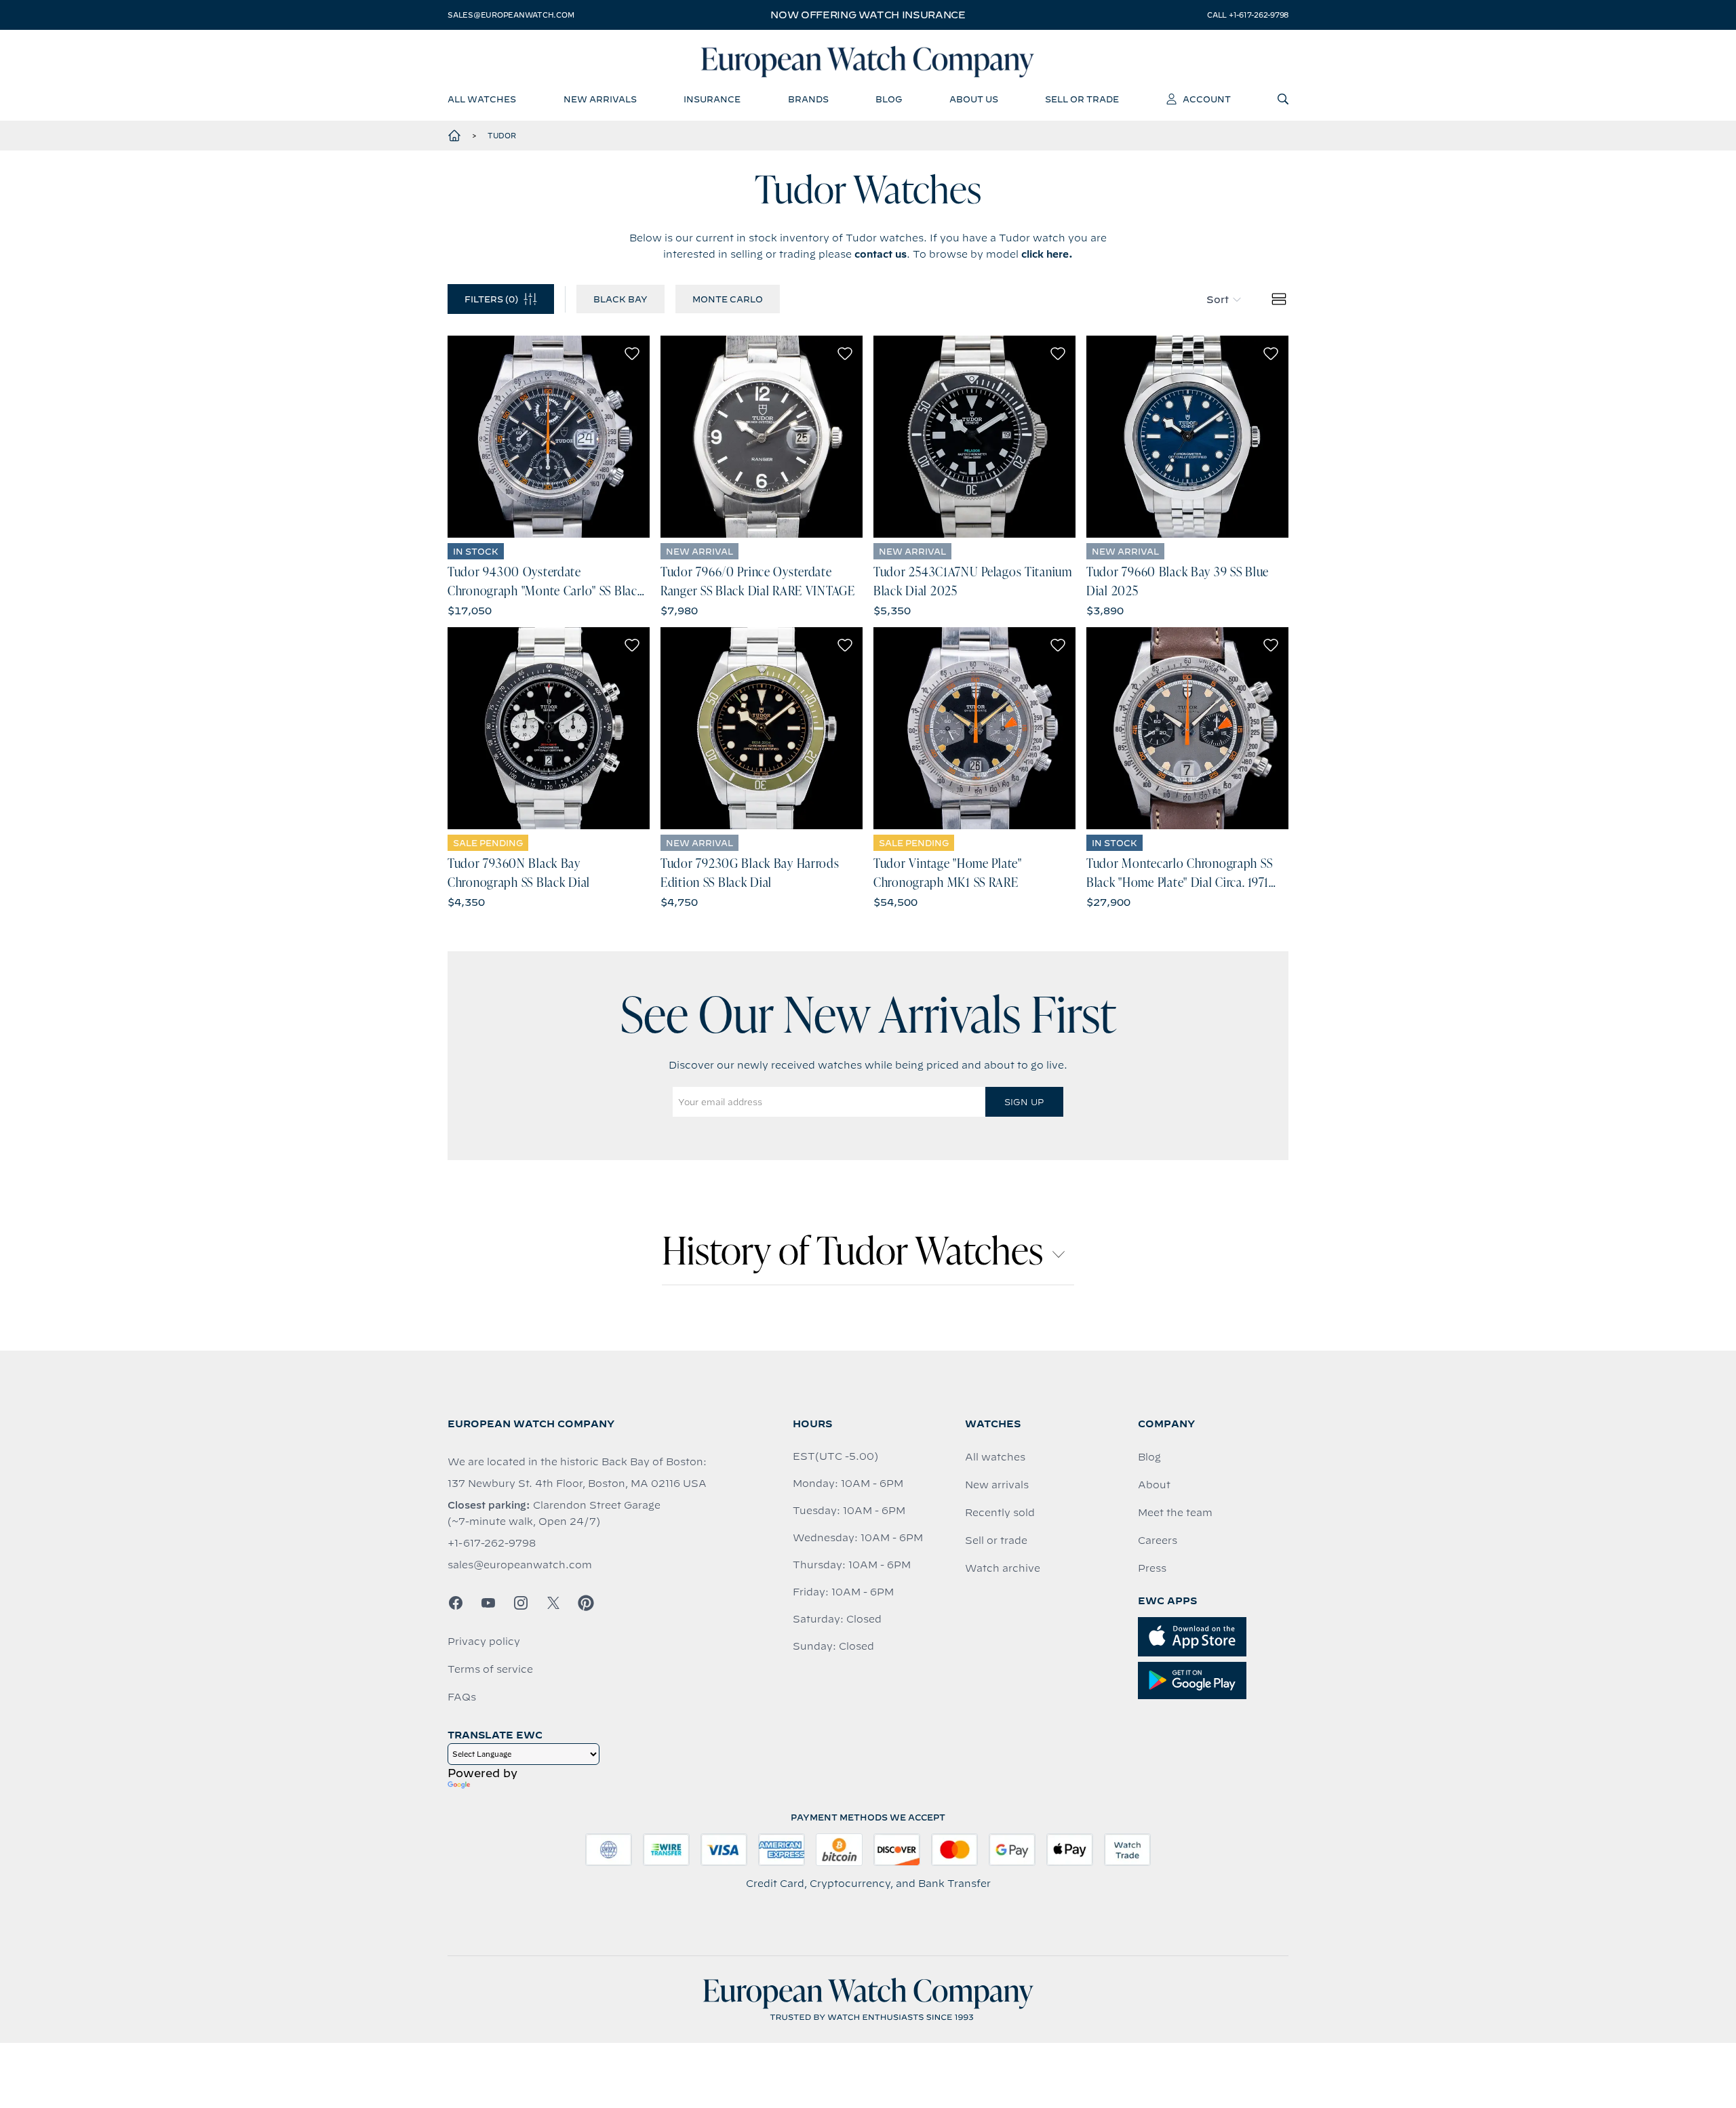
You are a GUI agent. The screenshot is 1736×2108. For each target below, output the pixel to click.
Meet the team (1175, 1513)
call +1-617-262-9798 (1248, 15)
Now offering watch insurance (868, 15)
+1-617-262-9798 (492, 1543)
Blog (1149, 1457)
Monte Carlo (728, 299)
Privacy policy (484, 1642)
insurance (712, 99)
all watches (482, 99)
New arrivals (997, 1485)
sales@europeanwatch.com (511, 15)
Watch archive (1003, 1568)
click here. (1047, 254)
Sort (1218, 300)
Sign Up (1024, 1102)
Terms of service (490, 1669)
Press (1152, 1568)
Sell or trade (996, 1540)
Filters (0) (491, 299)
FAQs (462, 1697)
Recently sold (1000, 1513)
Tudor (502, 136)
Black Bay (620, 299)
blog (889, 99)
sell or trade (1082, 99)
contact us (881, 254)
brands (808, 99)
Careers (1158, 1540)
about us (974, 99)
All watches (995, 1457)
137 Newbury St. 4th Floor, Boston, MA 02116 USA (577, 1484)
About (1154, 1485)
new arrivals (600, 99)
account (1207, 99)
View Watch (549, 437)
